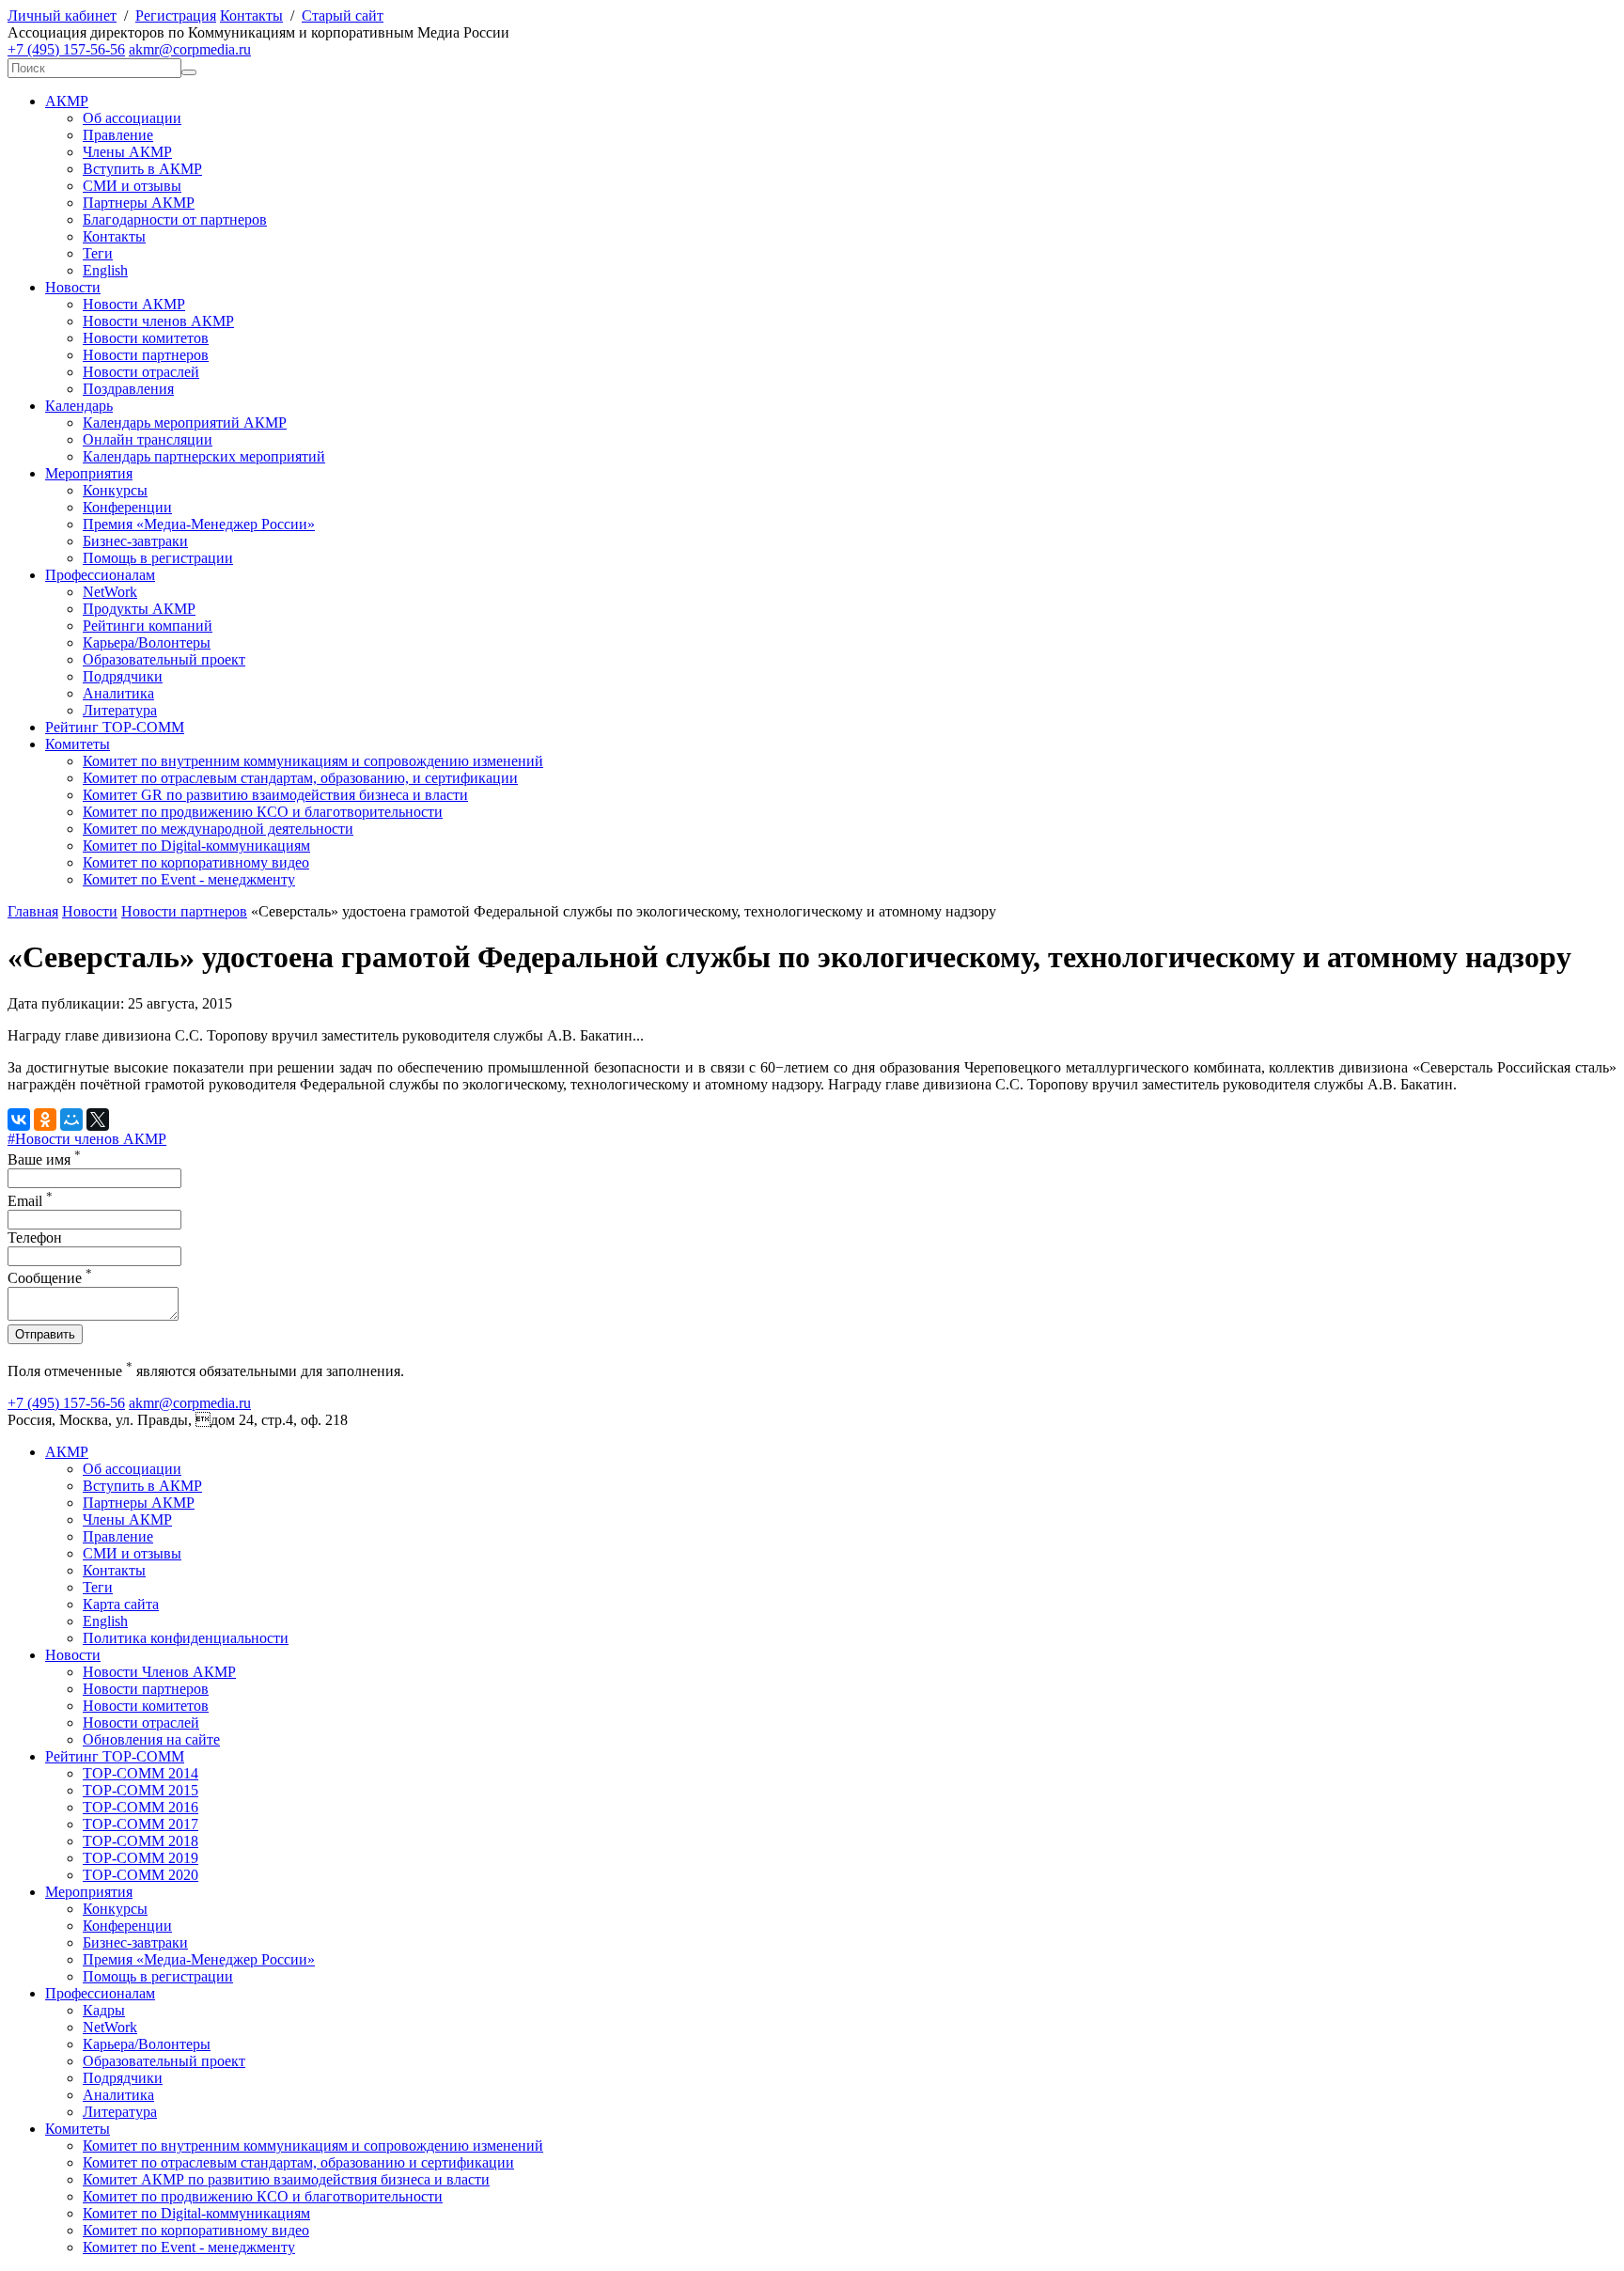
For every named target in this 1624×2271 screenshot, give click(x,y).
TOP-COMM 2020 (141, 1875)
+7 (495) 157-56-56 (66, 49)
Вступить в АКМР (142, 169)
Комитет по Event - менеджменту (189, 879)
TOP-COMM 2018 (141, 1841)
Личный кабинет (62, 16)
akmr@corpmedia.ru (190, 49)
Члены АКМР (127, 152)
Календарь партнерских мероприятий (204, 456)
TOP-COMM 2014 (141, 1773)
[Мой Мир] (71, 1120)
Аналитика (118, 693)
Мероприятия (89, 473)
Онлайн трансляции (148, 439)
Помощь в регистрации (158, 558)
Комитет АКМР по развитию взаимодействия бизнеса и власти (286, 2179)
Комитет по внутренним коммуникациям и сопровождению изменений (313, 761)
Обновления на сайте (151, 1739)
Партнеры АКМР (139, 203)
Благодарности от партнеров (175, 219)
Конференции (127, 507)
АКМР (67, 101)
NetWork (110, 592)
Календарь (79, 406)
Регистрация (176, 16)
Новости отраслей (141, 372)
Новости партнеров (146, 355)
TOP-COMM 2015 (141, 1790)
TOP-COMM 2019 (141, 1858)
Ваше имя (44, 1159)
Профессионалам (100, 575)
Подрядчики (123, 676)
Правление (118, 135)
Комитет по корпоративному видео (196, 862)
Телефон (35, 1237)
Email (30, 1201)
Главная (33, 911)
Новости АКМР (134, 304)
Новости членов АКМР (158, 321)
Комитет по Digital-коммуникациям (196, 846)
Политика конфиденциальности (186, 1638)
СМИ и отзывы (132, 186)
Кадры (104, 2010)
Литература (120, 710)
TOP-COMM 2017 (141, 1824)
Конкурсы (115, 490)
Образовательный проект (164, 659)
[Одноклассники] (45, 1120)
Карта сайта (121, 1604)
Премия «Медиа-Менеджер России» (199, 524)
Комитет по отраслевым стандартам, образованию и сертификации (298, 2162)
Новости (73, 287)
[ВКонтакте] (19, 1120)
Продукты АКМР (139, 609)
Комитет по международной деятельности (218, 829)
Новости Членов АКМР (159, 1672)
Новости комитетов (146, 338)
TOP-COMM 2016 (141, 1807)
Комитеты (78, 744)
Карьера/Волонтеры (147, 642)
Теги (98, 253)
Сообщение (50, 1278)
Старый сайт (343, 16)
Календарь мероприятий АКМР (185, 423)
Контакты (251, 16)
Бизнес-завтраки (135, 541)
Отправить (45, 1334)
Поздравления (128, 389)
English (105, 270)
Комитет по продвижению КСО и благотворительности (263, 812)
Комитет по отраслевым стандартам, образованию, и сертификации (300, 778)
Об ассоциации (132, 118)
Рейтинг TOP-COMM (115, 727)
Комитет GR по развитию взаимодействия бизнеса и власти (275, 795)
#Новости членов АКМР (87, 1139)
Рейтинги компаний (148, 626)
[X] (98, 1120)
